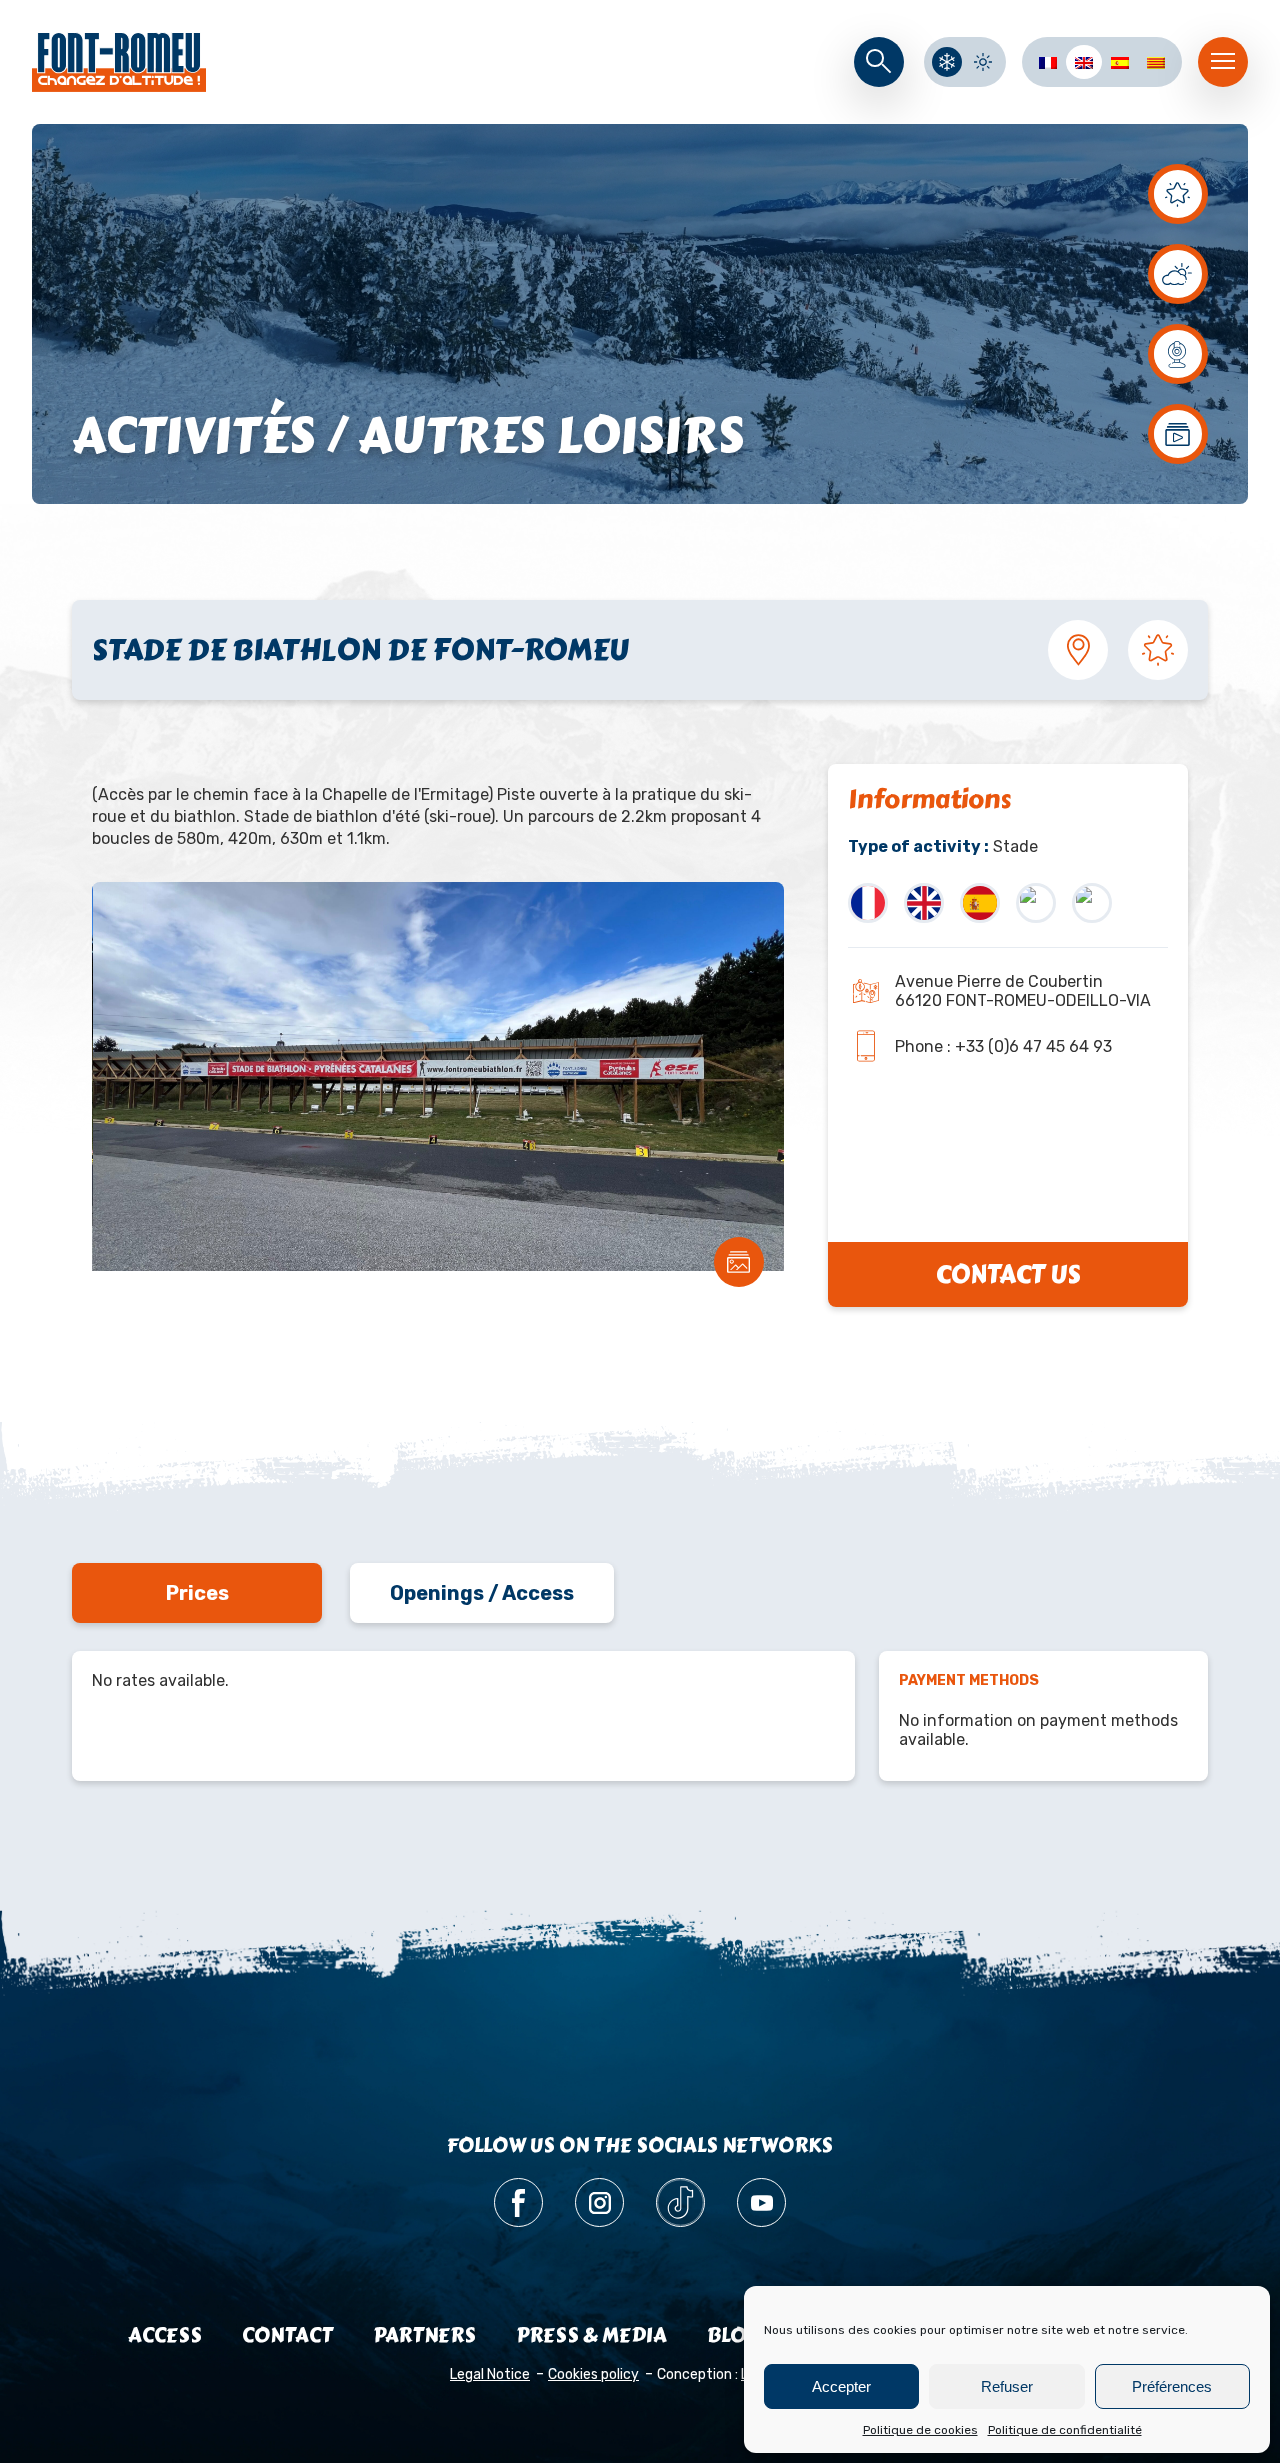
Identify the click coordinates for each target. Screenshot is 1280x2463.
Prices (197, 1593)
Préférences (1172, 2386)
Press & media (591, 2335)
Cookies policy (593, 2374)
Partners (424, 2335)
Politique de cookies (920, 2430)
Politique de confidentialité (1065, 2430)
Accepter (841, 2386)
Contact (287, 2335)
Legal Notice (490, 2374)
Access (165, 2335)
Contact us (1008, 1274)
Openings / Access (482, 1593)
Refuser (1007, 2386)
